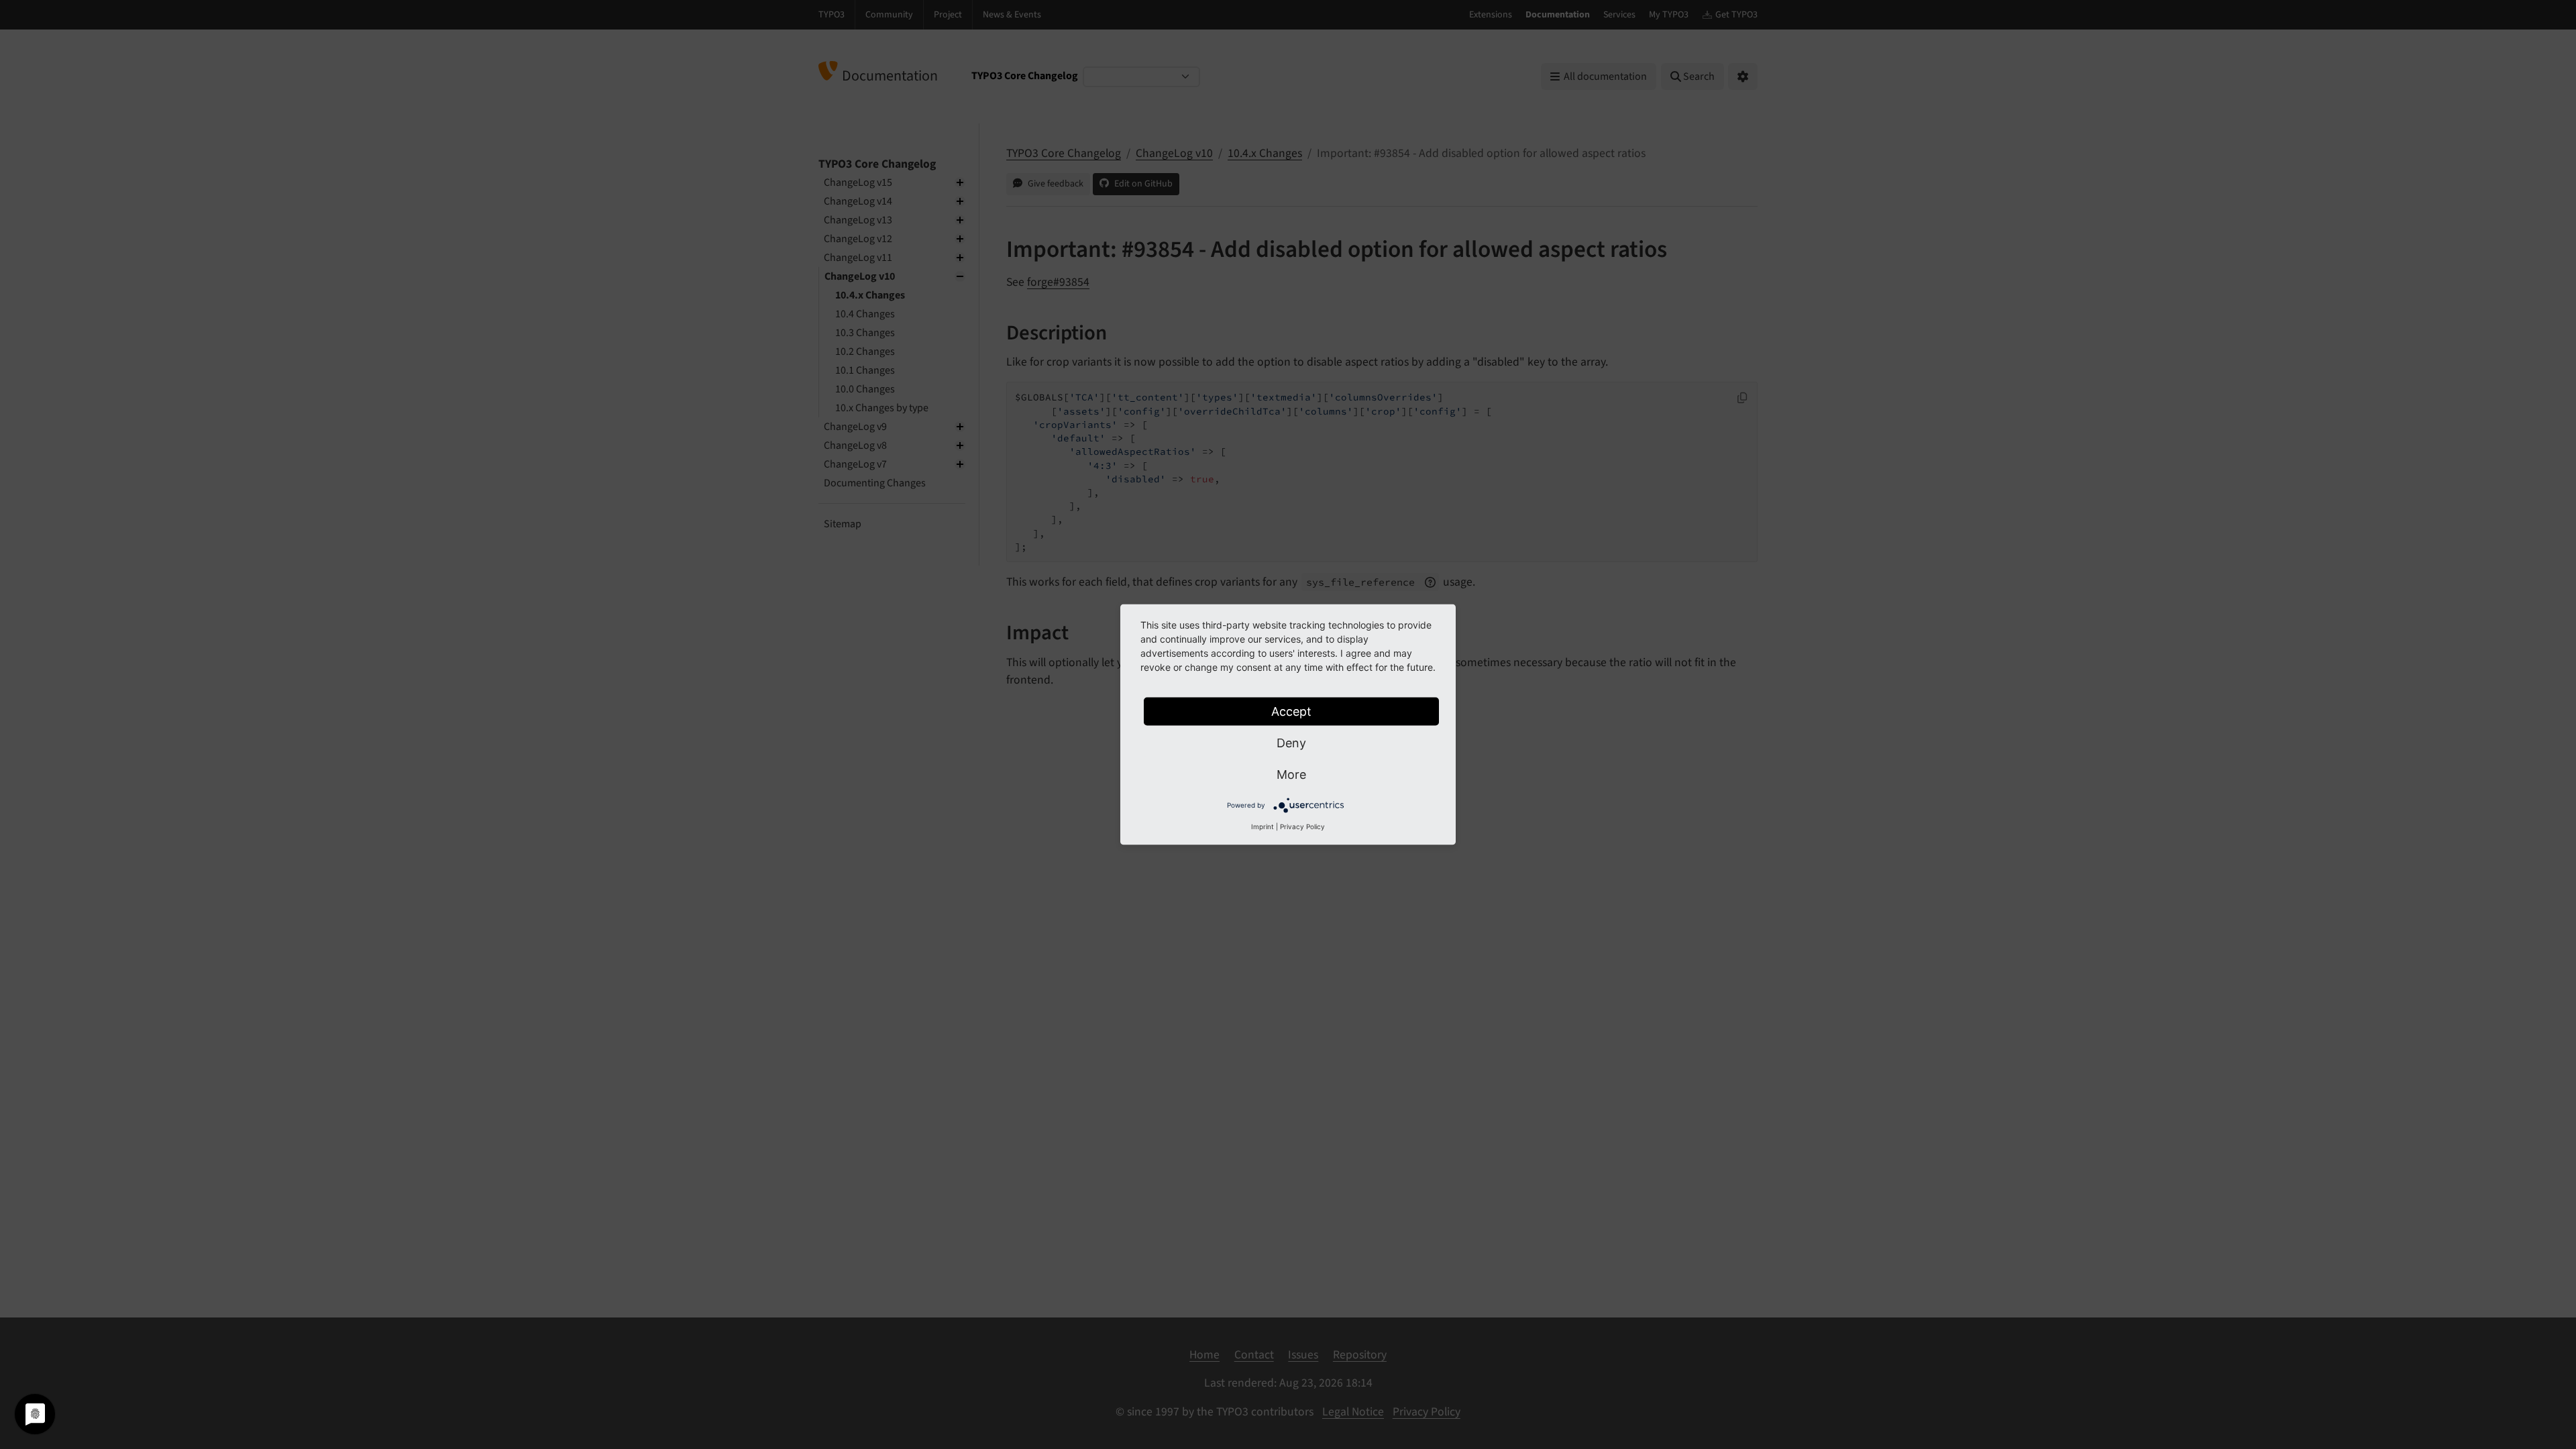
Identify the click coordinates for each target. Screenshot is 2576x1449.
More (1291, 774)
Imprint (1263, 826)
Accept (1291, 711)
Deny (1291, 743)
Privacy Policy (1302, 826)
